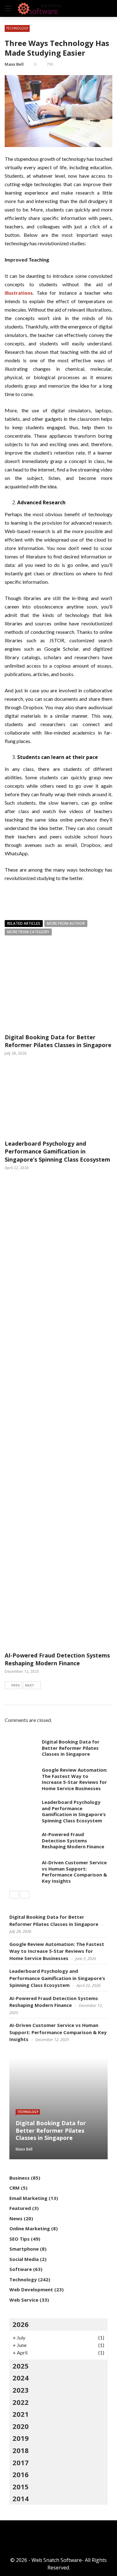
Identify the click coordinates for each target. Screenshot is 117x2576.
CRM (15, 2188)
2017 (21, 2462)
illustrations (19, 293)
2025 (21, 2366)
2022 (21, 2402)
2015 (21, 2487)
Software (21, 2269)
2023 (21, 2390)
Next (30, 1685)
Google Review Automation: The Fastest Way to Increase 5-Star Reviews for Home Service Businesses (75, 1779)
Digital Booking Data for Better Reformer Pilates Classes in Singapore (58, 1041)
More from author (66, 923)
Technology (17, 28)
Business (19, 2178)
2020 (21, 2426)
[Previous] (14, 1895)
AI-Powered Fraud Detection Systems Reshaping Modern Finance (57, 1659)
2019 (21, 2438)
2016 (21, 2474)
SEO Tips (19, 2239)
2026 (21, 2324)
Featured (20, 2208)
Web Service (24, 2300)
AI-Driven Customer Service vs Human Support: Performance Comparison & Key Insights (74, 1872)
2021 (21, 2414)
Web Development (31, 2289)
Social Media (24, 2259)
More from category (28, 932)
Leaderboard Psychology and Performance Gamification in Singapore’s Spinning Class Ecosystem (57, 1151)
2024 (21, 2378)
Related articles (24, 923)
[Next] (25, 1895)
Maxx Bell (14, 64)
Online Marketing (30, 2228)
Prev (16, 1685)
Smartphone (24, 2249)
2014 (21, 2498)
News (16, 2218)
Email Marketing (28, 2198)
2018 (21, 2450)
